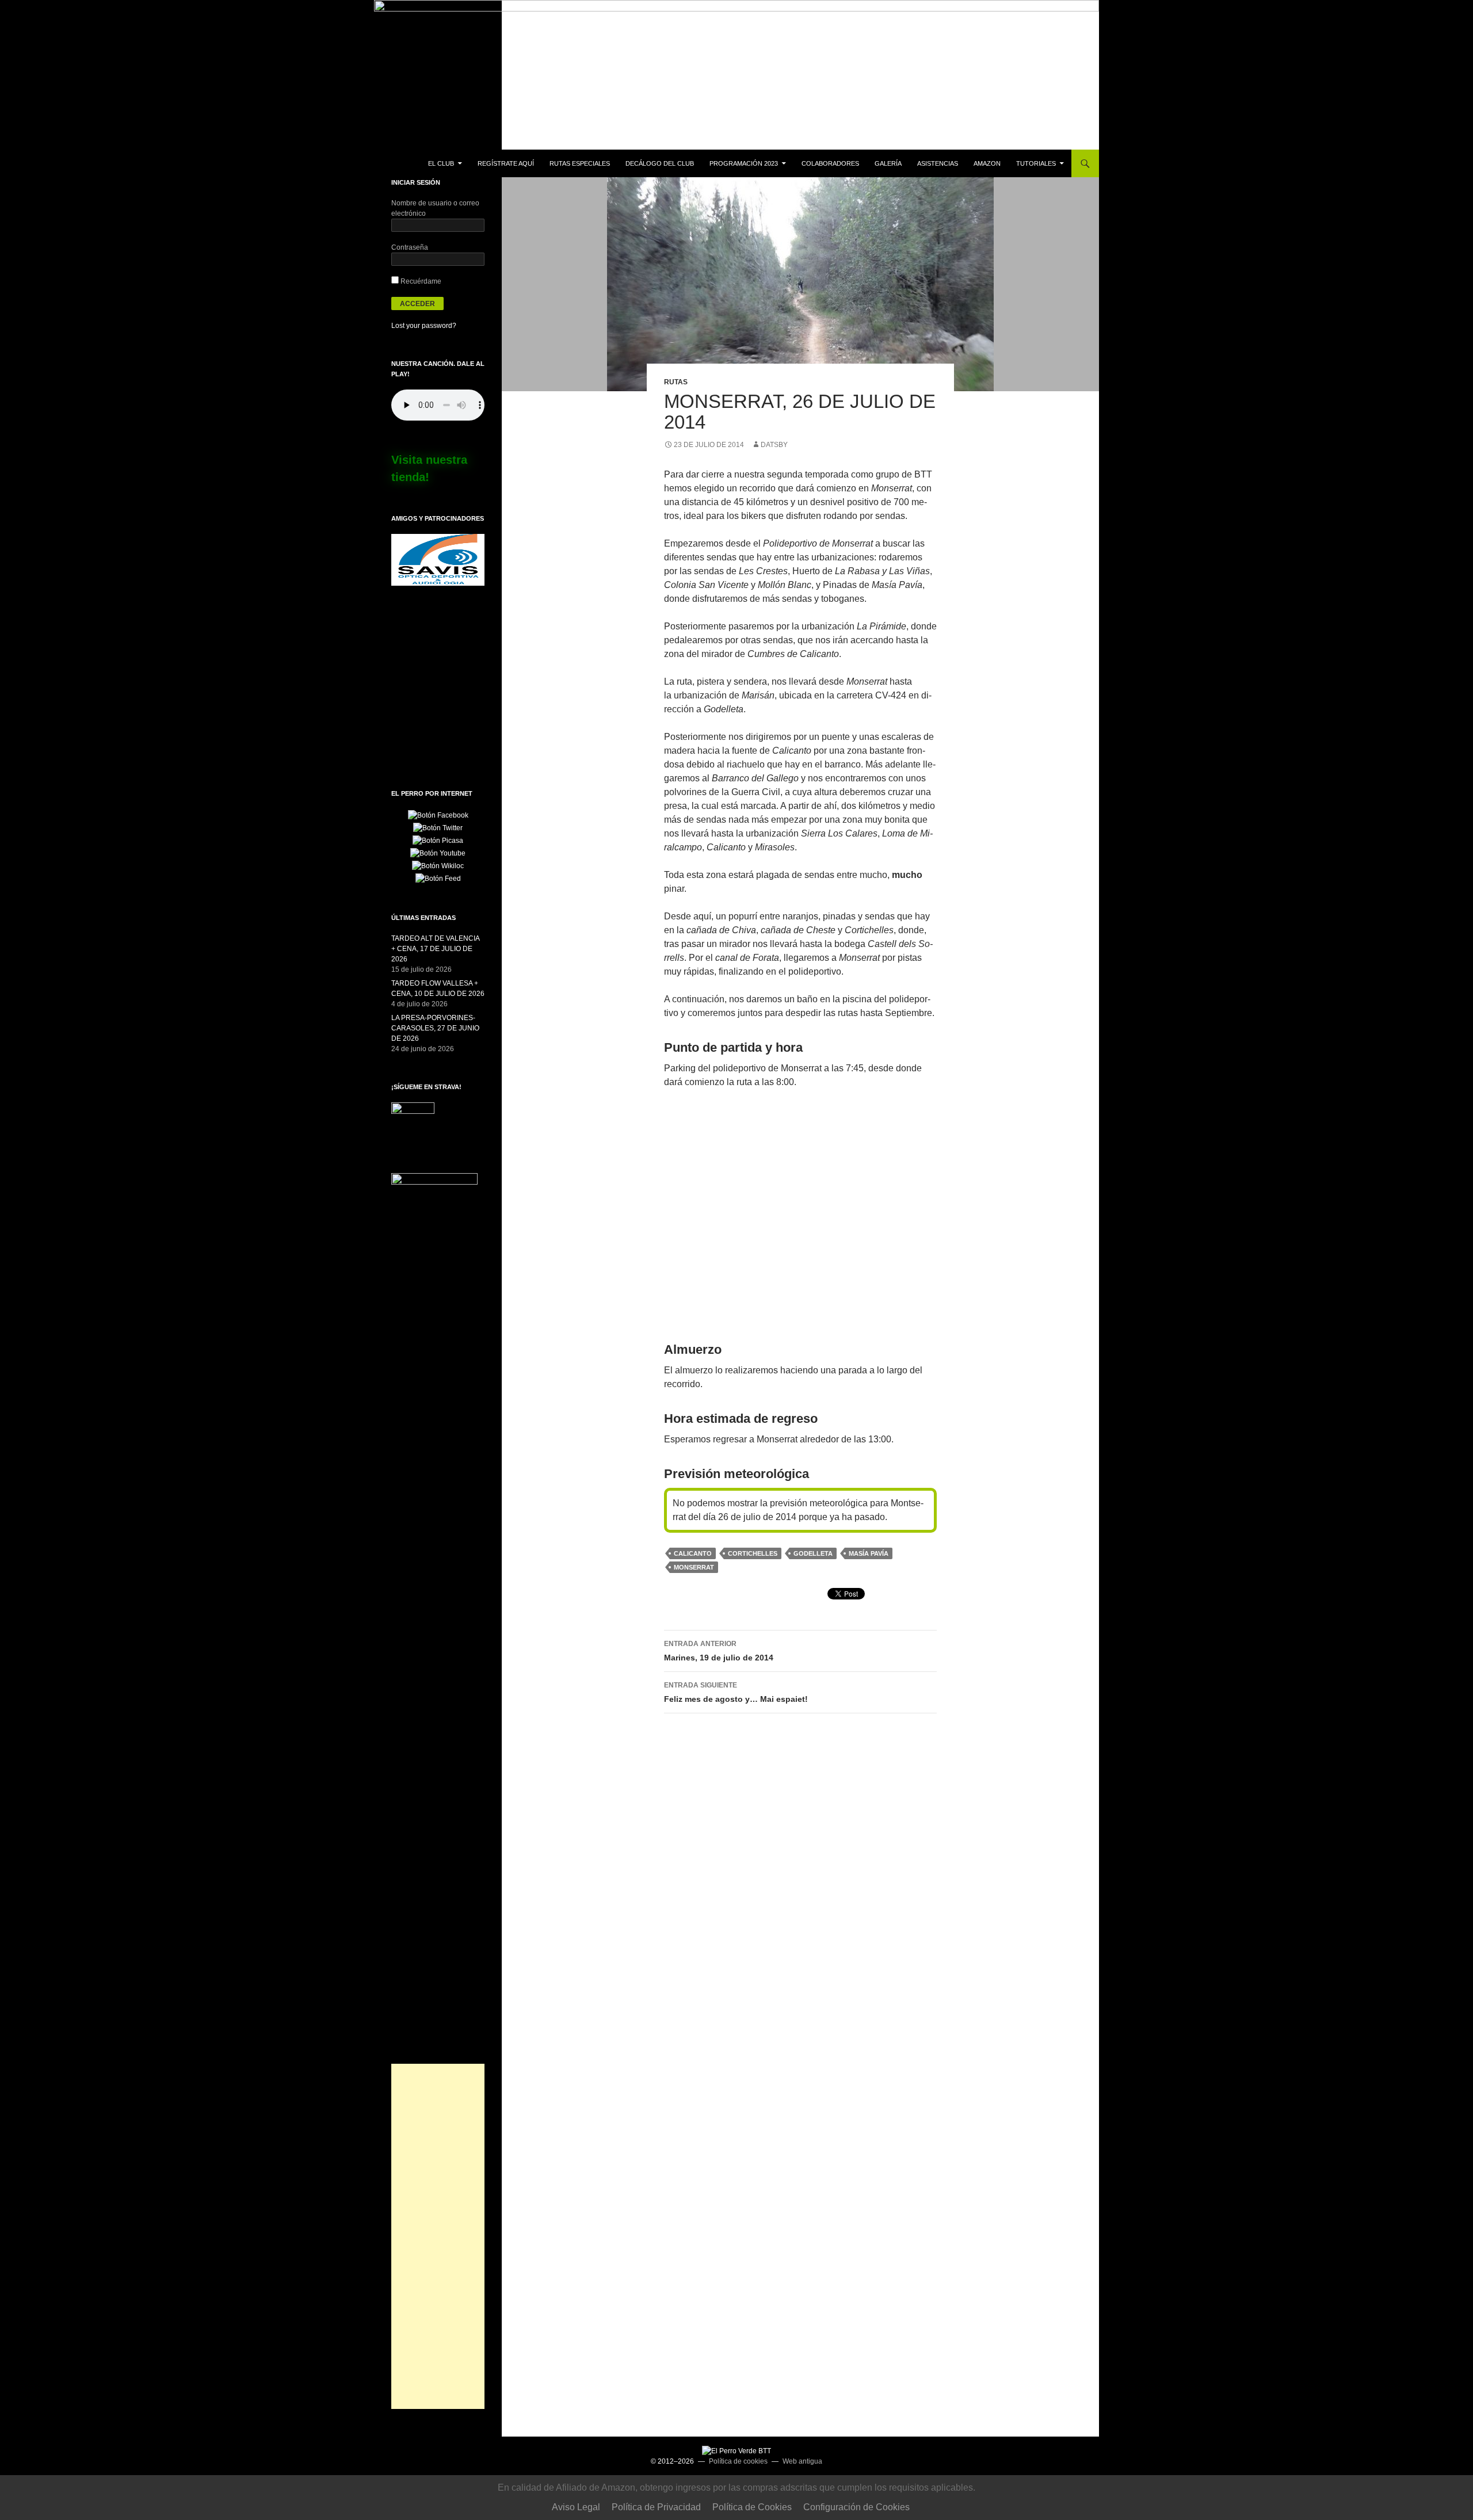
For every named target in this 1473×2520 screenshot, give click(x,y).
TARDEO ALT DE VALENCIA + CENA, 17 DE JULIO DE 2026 (435, 949)
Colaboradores (830, 163)
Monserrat (694, 1567)
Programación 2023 (744, 163)
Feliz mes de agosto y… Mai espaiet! (736, 1692)
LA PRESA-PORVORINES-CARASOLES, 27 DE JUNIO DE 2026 (435, 1028)
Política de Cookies (752, 2507)
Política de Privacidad (656, 2507)
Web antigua (802, 2461)
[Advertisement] (438, 2236)
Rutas (676, 382)
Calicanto (693, 1553)
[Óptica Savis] (438, 559)
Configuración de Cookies (856, 2507)
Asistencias (938, 163)
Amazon (987, 163)
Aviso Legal (576, 2507)
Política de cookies (738, 2461)
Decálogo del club (660, 163)
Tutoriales (1036, 163)
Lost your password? (424, 326)
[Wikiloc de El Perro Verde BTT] (438, 865)
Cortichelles (753, 1553)
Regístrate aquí (506, 163)
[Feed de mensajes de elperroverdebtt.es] (438, 878)
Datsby (774, 445)
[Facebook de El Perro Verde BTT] (438, 815)
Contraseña (410, 247)
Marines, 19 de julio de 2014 (719, 1651)
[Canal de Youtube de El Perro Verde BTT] (438, 853)
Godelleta (813, 1553)
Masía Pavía (869, 1553)
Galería (888, 163)
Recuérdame (420, 281)
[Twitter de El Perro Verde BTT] (438, 827)
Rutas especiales (580, 163)
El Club (441, 163)
